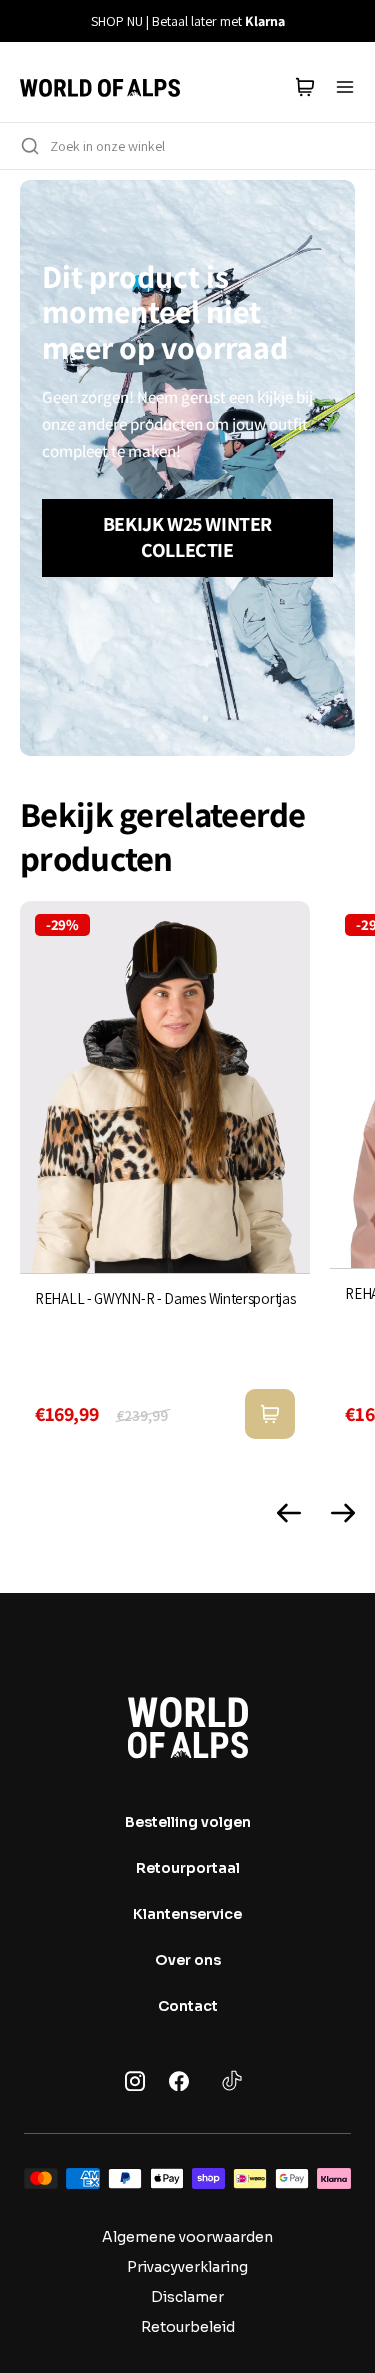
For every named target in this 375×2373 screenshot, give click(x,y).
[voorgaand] (27, 21)
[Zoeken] (30, 146)
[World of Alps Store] (100, 87)
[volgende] (348, 21)
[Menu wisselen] (345, 87)
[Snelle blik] (270, 1414)
